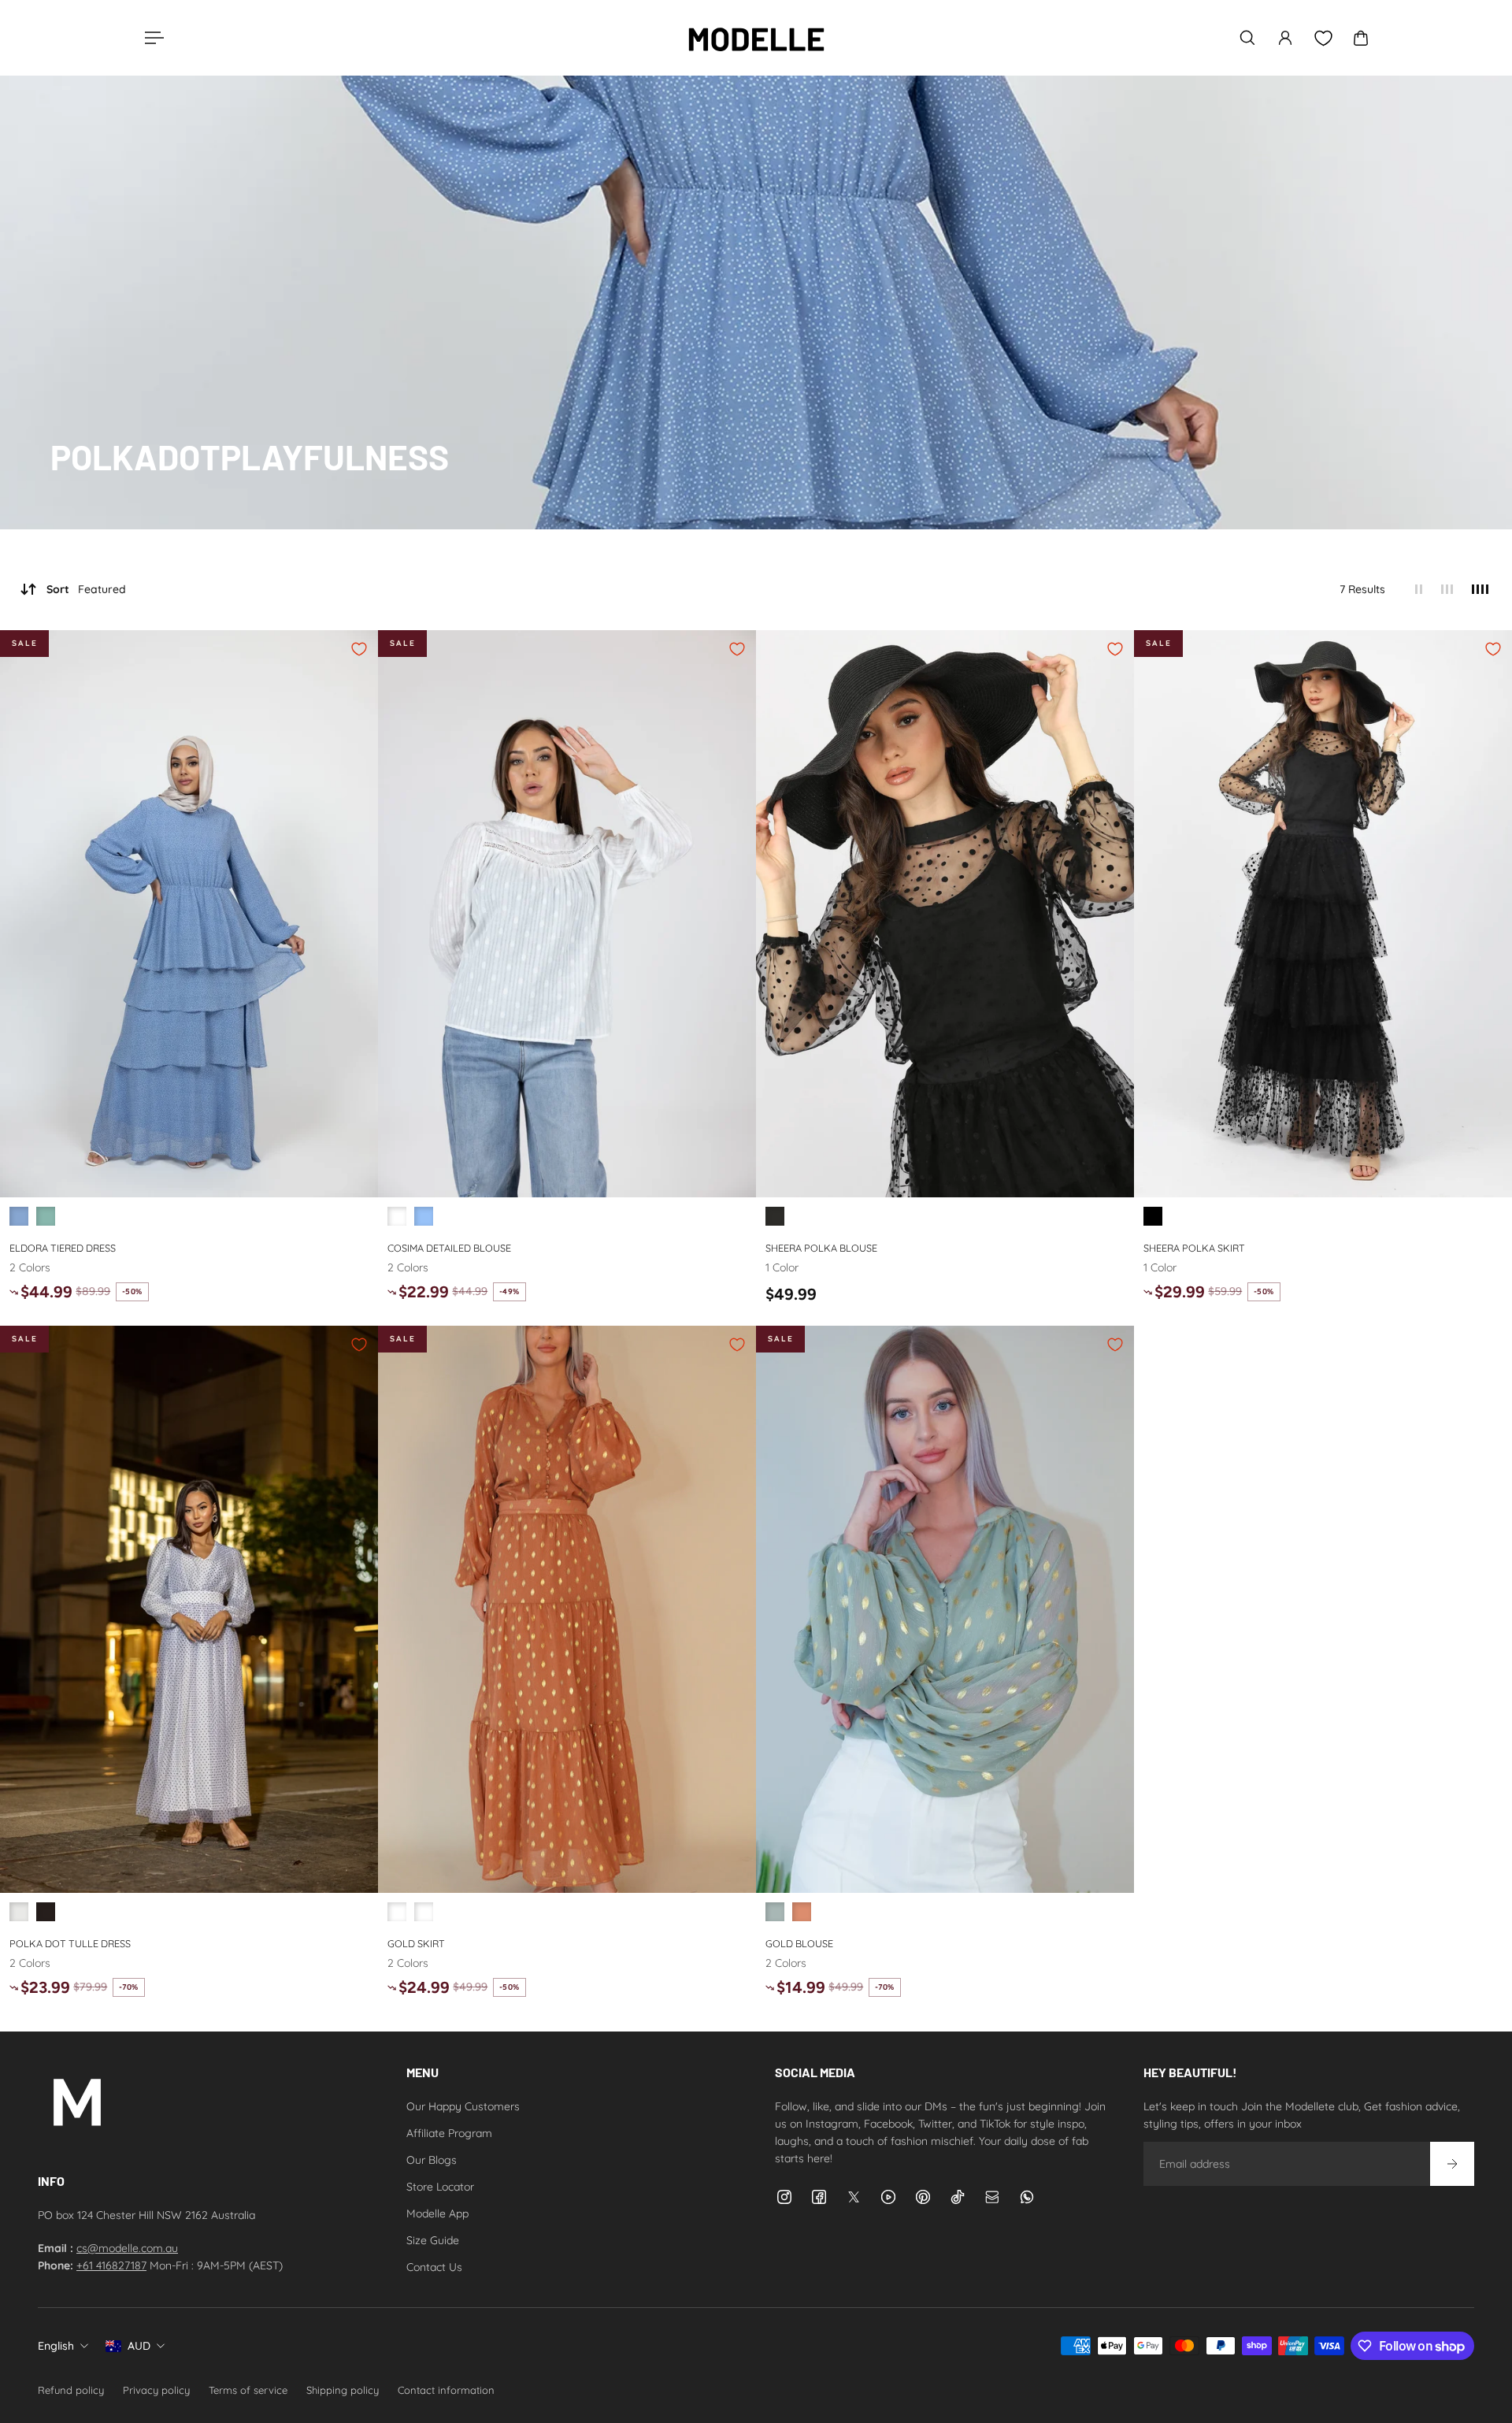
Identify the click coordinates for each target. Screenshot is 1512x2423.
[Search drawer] (1247, 38)
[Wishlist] (1323, 38)
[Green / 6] (46, 1216)
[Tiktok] (958, 2197)
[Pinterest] (923, 2197)
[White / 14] (397, 1216)
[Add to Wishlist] (359, 649)
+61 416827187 (111, 2265)
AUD (139, 2346)
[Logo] (756, 38)
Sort (86, 589)
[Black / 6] (775, 1216)
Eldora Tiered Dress (63, 1248)
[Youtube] (888, 2197)
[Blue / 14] (424, 1216)
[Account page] (1285, 38)
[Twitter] (854, 2197)
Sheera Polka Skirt (1194, 1248)
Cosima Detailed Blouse (449, 1248)
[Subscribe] (1452, 2164)
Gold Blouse (799, 1942)
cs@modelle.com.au (127, 2248)
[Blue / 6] (19, 1216)
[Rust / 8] (397, 1912)
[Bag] (1361, 38)
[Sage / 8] (424, 1912)
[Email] (992, 2197)
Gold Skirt (416, 1942)
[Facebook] (819, 2197)
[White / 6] (19, 1912)
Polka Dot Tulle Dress (70, 1942)
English (56, 2346)
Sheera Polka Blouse (821, 1248)
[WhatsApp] (1027, 2197)
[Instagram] (784, 2197)
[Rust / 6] (802, 1912)
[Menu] (151, 38)
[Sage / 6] (775, 1912)
